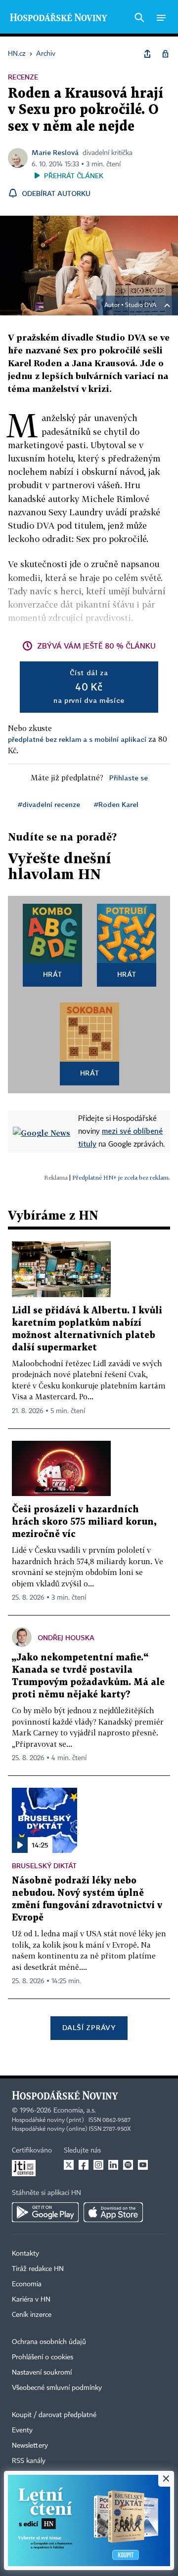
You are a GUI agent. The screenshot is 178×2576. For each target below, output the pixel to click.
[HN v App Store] (113, 2212)
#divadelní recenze (49, 804)
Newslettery (30, 2446)
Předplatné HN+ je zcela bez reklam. (121, 1177)
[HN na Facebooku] (84, 2165)
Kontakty (25, 2254)
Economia (27, 2284)
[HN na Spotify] (128, 2165)
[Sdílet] (147, 54)
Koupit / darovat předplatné (54, 2415)
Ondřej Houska (66, 1637)
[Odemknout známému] (165, 54)
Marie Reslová (55, 152)
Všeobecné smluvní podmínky (57, 2388)
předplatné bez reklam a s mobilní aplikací (77, 739)
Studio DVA (141, 306)
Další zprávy (89, 2027)
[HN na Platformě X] (69, 2165)
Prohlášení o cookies (43, 2357)
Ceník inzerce (32, 2315)
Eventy (22, 2430)
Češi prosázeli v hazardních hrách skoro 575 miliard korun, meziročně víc (84, 1522)
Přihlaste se (129, 778)
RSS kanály (29, 2461)
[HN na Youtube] (143, 2165)
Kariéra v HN (31, 2300)
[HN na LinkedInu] (113, 2165)
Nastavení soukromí (42, 2373)
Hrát (53, 974)
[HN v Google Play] (45, 2212)
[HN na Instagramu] (98, 2165)
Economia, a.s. (75, 2111)
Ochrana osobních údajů (49, 2342)
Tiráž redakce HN (38, 2269)
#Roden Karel (116, 804)
